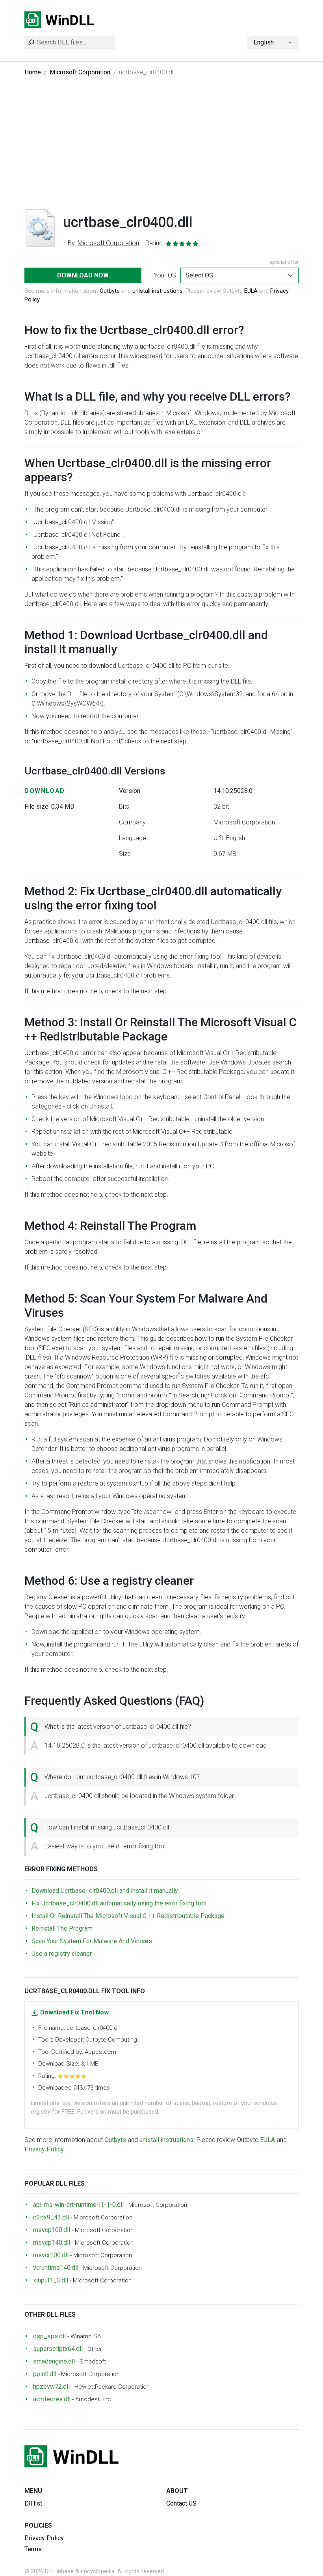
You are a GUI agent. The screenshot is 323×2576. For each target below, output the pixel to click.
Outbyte (110, 291)
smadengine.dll (54, 2361)
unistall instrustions (158, 291)
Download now (83, 275)
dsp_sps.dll (49, 2336)
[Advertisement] (161, 149)
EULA (251, 291)
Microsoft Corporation (80, 72)
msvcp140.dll (52, 2242)
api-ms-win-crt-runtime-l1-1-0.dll (78, 2205)
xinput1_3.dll (51, 2280)
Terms (33, 2549)
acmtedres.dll (52, 2399)
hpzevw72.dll (51, 2387)
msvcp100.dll (52, 2230)
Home (33, 72)
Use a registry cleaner (62, 1954)
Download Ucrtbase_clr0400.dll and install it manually (105, 1891)
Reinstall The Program (62, 1928)
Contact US (181, 2503)
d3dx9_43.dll (51, 2217)
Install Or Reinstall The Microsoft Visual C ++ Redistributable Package (128, 1916)
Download (45, 791)
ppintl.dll (45, 2374)
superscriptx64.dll (58, 2349)
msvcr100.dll (51, 2255)
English (264, 42)
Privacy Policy (44, 2149)
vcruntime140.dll (56, 2268)
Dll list (33, 2503)
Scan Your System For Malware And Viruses (92, 1941)
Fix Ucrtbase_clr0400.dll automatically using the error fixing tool (119, 1903)
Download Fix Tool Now (74, 2012)
